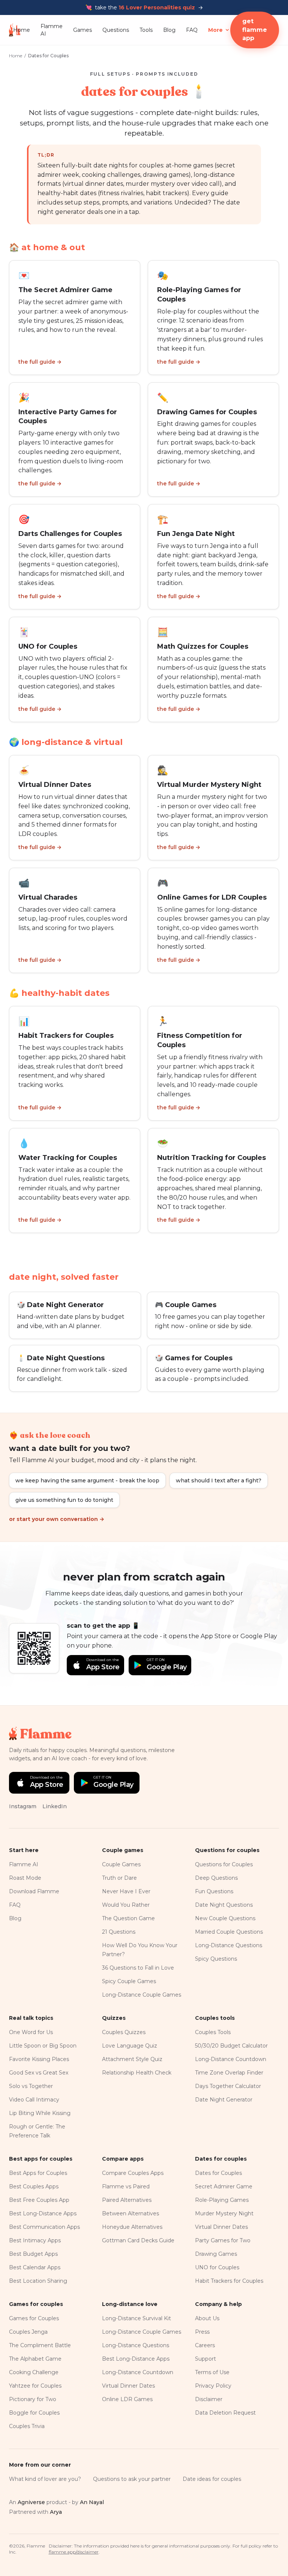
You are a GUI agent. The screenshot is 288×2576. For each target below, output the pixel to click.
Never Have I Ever (126, 1891)
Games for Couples (34, 2318)
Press (202, 2332)
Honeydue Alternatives (132, 2227)
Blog (169, 30)
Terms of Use (212, 2372)
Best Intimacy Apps (35, 2240)
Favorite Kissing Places (39, 2059)
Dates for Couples (218, 2173)
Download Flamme (34, 1891)
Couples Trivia (27, 2426)
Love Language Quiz (130, 2046)
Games (82, 30)
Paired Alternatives (127, 2200)
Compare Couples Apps (133, 2173)
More (215, 30)
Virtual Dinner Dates (221, 2227)
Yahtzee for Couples (35, 2386)
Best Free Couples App (39, 2200)
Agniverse (31, 2502)
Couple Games (121, 1864)
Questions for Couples (224, 1864)
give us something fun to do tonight (64, 1500)
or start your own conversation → (57, 1519)
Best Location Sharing (38, 2281)
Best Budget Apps (33, 2254)
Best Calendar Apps (35, 2267)
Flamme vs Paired (126, 2186)
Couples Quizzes (124, 2032)
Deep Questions (216, 1878)
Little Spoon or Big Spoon (43, 2046)
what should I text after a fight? (219, 1481)
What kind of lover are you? (45, 2479)
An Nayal (92, 2502)
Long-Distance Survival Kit (136, 2318)
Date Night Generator (224, 2100)
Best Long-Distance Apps (43, 2213)
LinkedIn (55, 1806)
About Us (207, 2318)
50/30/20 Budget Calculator (231, 2046)
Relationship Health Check (137, 2073)
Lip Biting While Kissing (40, 2113)
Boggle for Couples (34, 2413)
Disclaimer (209, 2399)
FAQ (192, 30)
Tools (146, 30)
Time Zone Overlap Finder (229, 2073)
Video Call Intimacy (34, 2100)
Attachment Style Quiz (132, 2059)
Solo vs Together (31, 2086)
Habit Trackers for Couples (229, 2281)
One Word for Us (31, 2032)
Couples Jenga (28, 2332)
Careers (205, 2345)
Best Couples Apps (34, 2186)
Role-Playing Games (222, 2200)
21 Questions (119, 1932)
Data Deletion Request (225, 2413)
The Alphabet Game (35, 2359)
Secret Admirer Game (224, 2186)
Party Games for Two (223, 2240)
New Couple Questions (225, 1918)
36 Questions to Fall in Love (138, 1968)
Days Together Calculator (228, 2086)
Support (205, 2359)
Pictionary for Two (33, 2399)
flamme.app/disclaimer (74, 2552)
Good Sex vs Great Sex (39, 2073)
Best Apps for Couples (38, 2173)
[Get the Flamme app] (34, 1648)
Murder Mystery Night (224, 2213)
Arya (56, 2512)
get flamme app (255, 30)
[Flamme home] (11, 30)
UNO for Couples (217, 2267)
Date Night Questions (224, 1905)
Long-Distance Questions (229, 1945)
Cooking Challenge (34, 2372)
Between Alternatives (130, 2213)
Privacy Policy (213, 2386)
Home (22, 30)
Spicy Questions (216, 1959)
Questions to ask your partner (132, 2479)
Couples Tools (213, 2032)
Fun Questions (214, 1891)
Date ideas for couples (212, 2479)
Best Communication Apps (44, 2227)
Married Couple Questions (229, 1932)
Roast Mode (25, 1878)
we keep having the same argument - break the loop (87, 1481)
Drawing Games (216, 2254)
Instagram (23, 1806)
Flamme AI (52, 30)
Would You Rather (126, 1905)
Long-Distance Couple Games (142, 1995)
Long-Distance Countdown (231, 2059)
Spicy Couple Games (129, 1981)
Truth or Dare (119, 1878)
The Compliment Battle (40, 2345)
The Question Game (128, 1918)
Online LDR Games (127, 2399)
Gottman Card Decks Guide (138, 2240)
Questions (116, 30)
